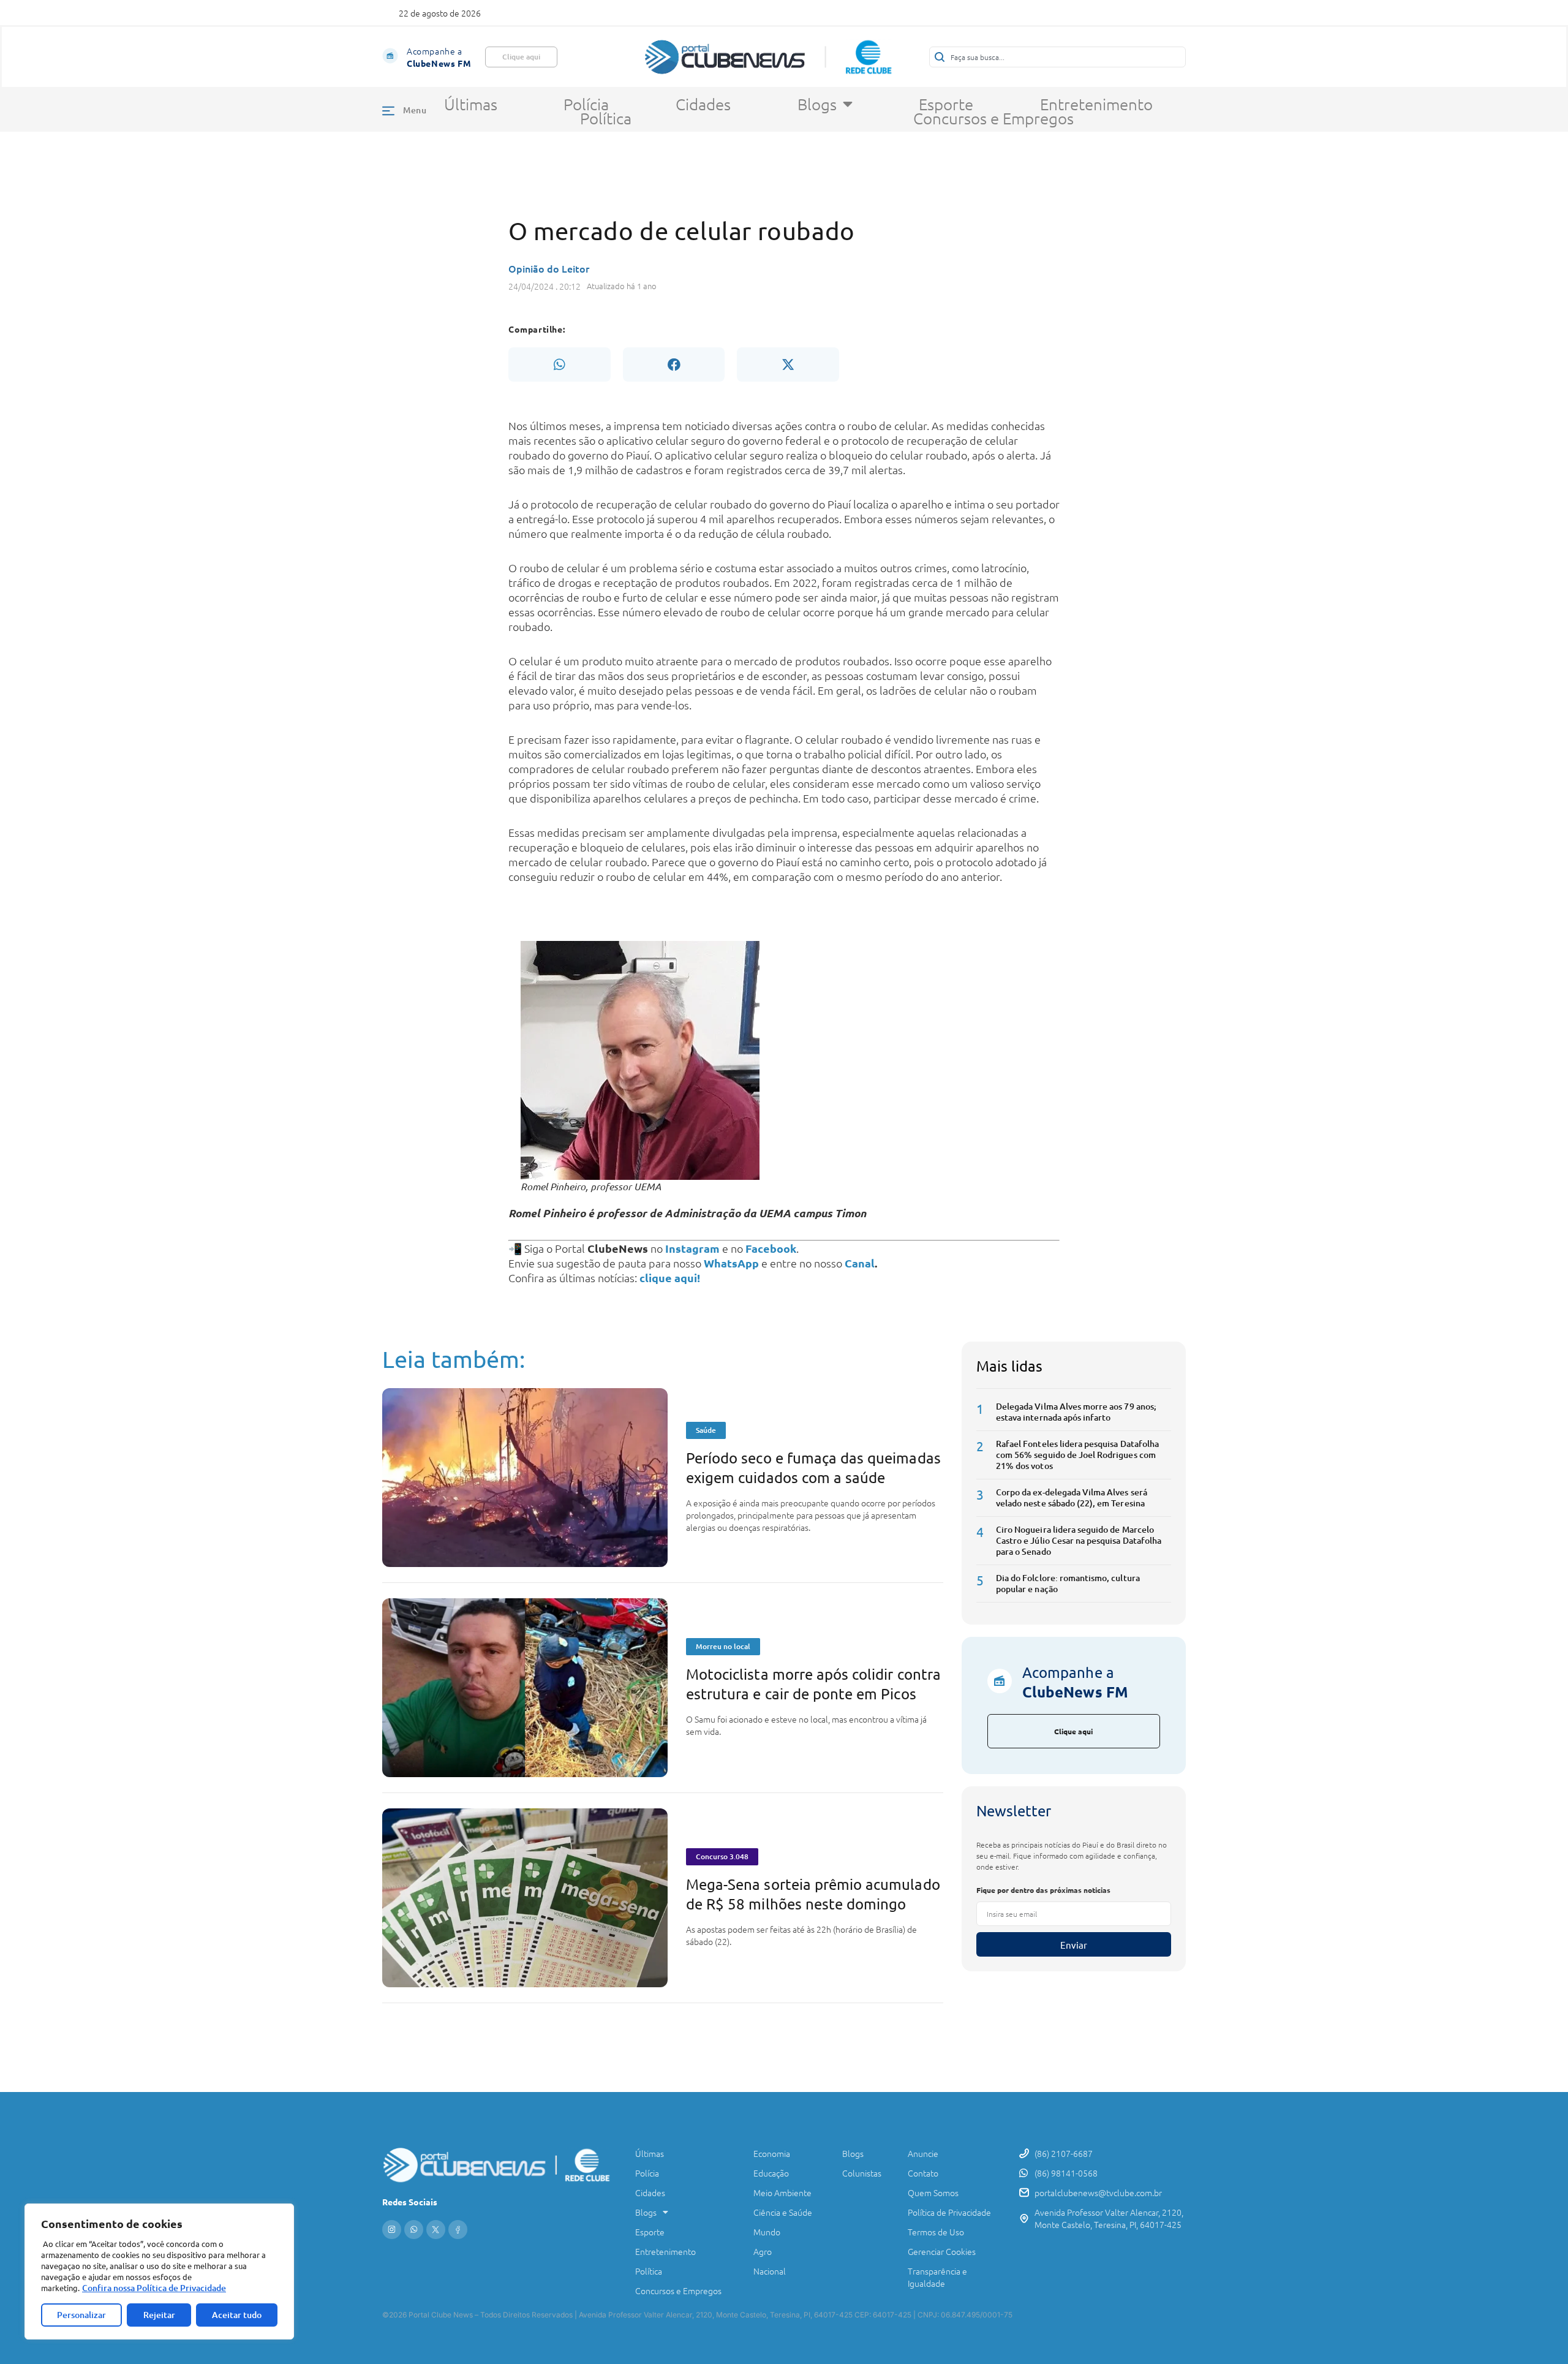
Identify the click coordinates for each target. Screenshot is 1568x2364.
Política (606, 118)
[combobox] (1057, 57)
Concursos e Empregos (993, 118)
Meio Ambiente (782, 2192)
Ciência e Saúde (783, 2212)
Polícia (586, 104)
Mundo (767, 2232)
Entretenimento (1096, 104)
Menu (415, 110)
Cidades (703, 104)
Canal (860, 1263)
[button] (559, 364)
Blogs (817, 104)
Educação (771, 2173)
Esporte (946, 104)
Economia (772, 2153)
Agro (763, 2251)
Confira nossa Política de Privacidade (154, 2288)
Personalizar (81, 2315)
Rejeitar (159, 2315)
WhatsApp (731, 1263)
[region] (159, 2271)
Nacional (770, 2271)
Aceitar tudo (237, 2315)
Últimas (471, 104)
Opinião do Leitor (549, 268)
